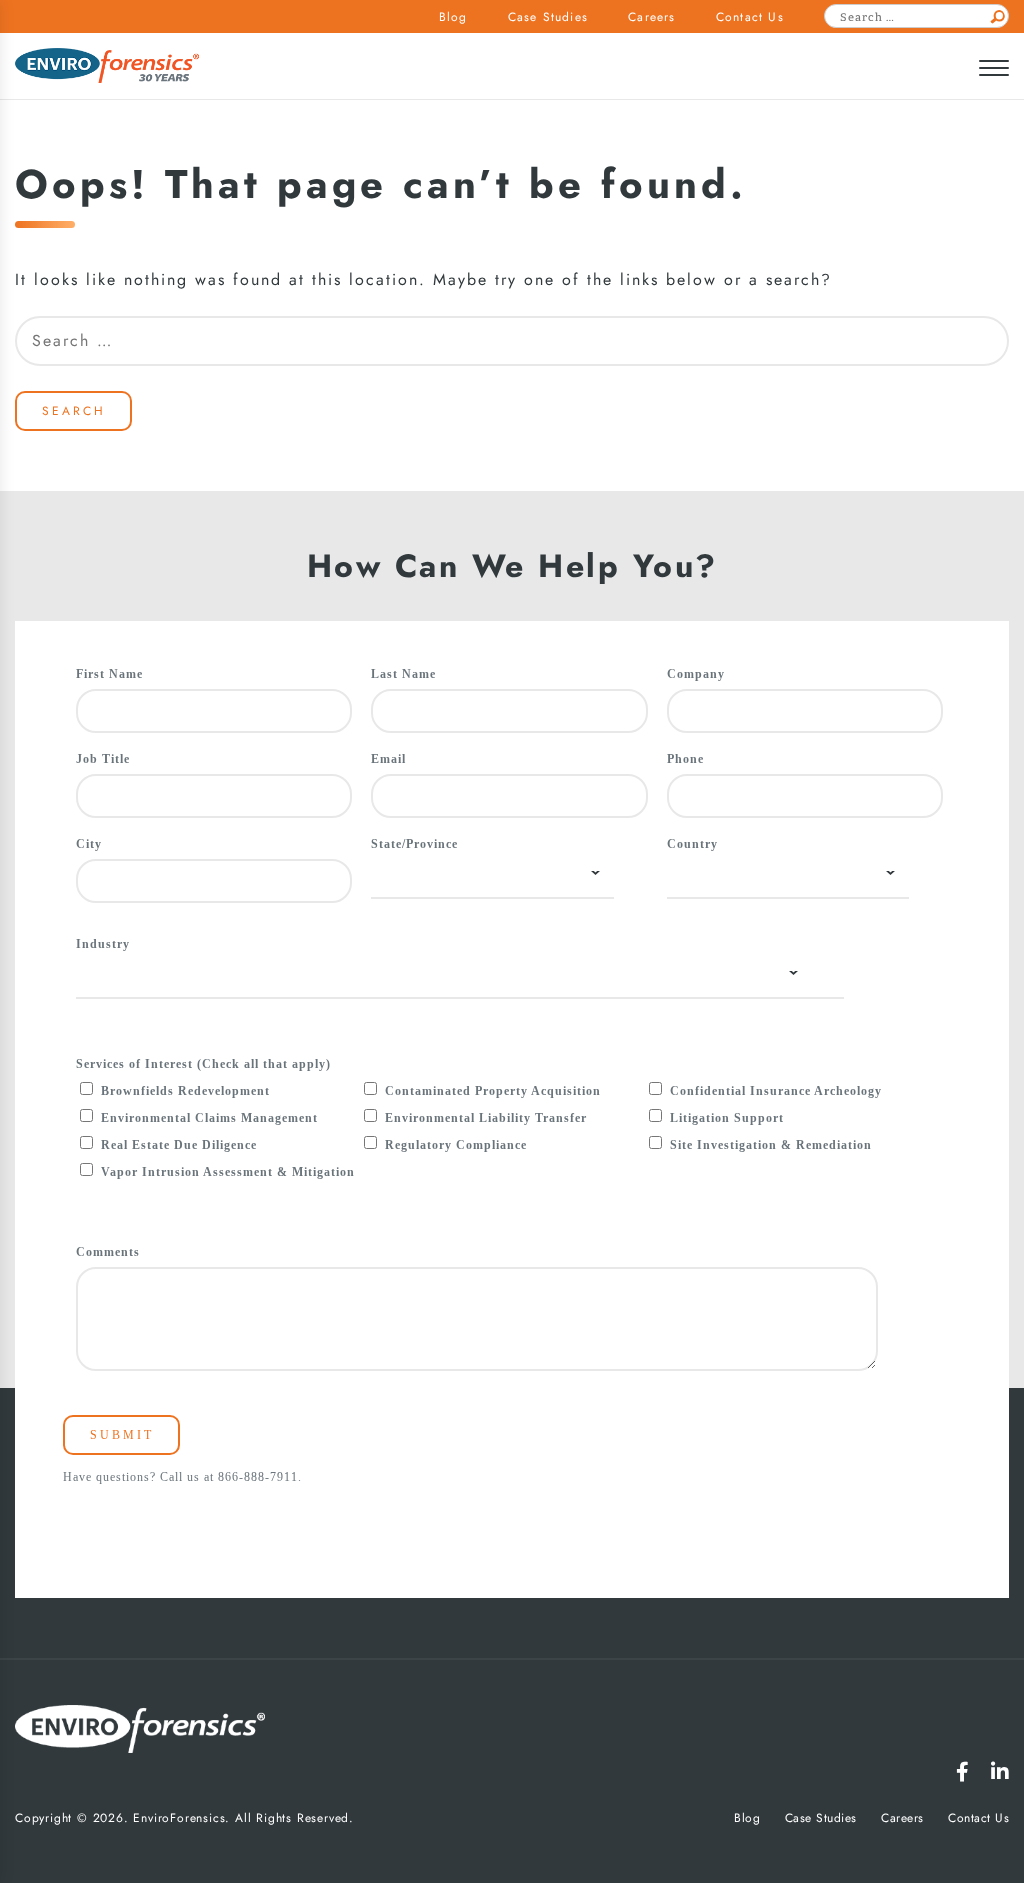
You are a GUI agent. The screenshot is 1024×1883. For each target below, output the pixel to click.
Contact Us (750, 17)
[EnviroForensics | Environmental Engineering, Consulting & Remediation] (140, 1732)
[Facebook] (962, 1772)
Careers (651, 17)
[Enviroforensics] (107, 67)
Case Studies (548, 17)
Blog (453, 17)
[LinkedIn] (1000, 1772)
